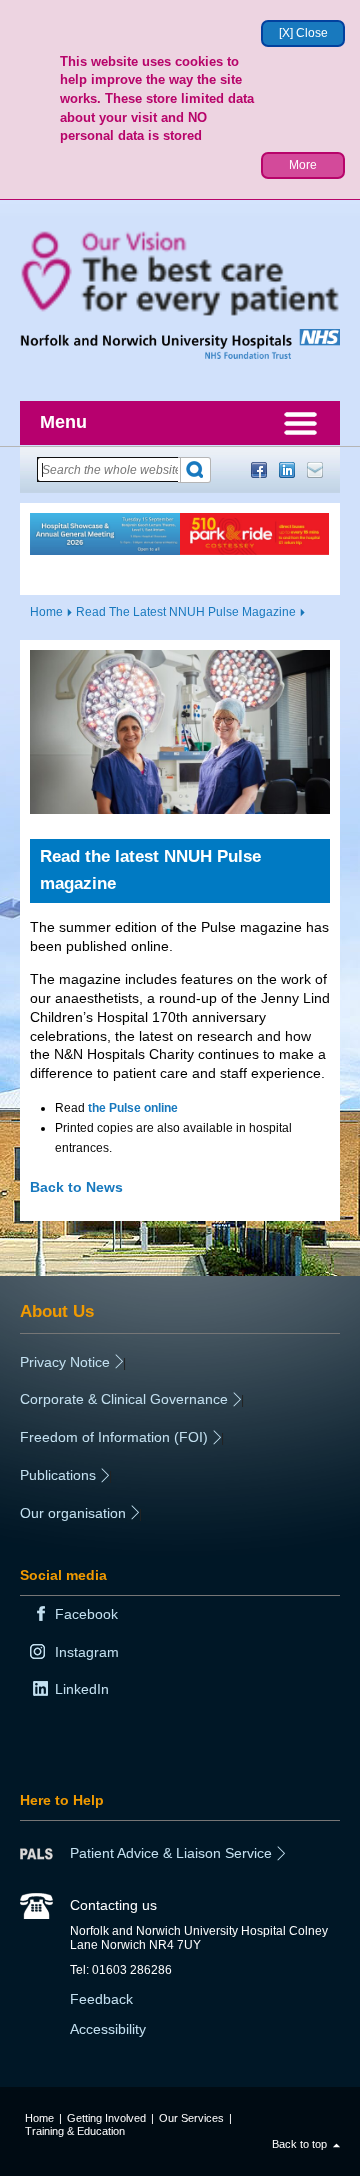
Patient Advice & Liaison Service (171, 1853)
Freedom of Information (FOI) (114, 1437)
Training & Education (75, 2131)
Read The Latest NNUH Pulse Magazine (186, 612)
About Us (57, 1311)
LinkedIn (287, 470)
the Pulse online (133, 1108)
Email (315, 470)
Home (46, 612)
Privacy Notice (65, 1362)
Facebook (259, 470)
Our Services (191, 2118)
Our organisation (73, 1513)
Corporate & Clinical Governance (124, 1399)
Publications (58, 1475)
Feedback (101, 1999)
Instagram (87, 1652)
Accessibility (108, 2029)
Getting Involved (106, 2118)
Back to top (299, 2144)
